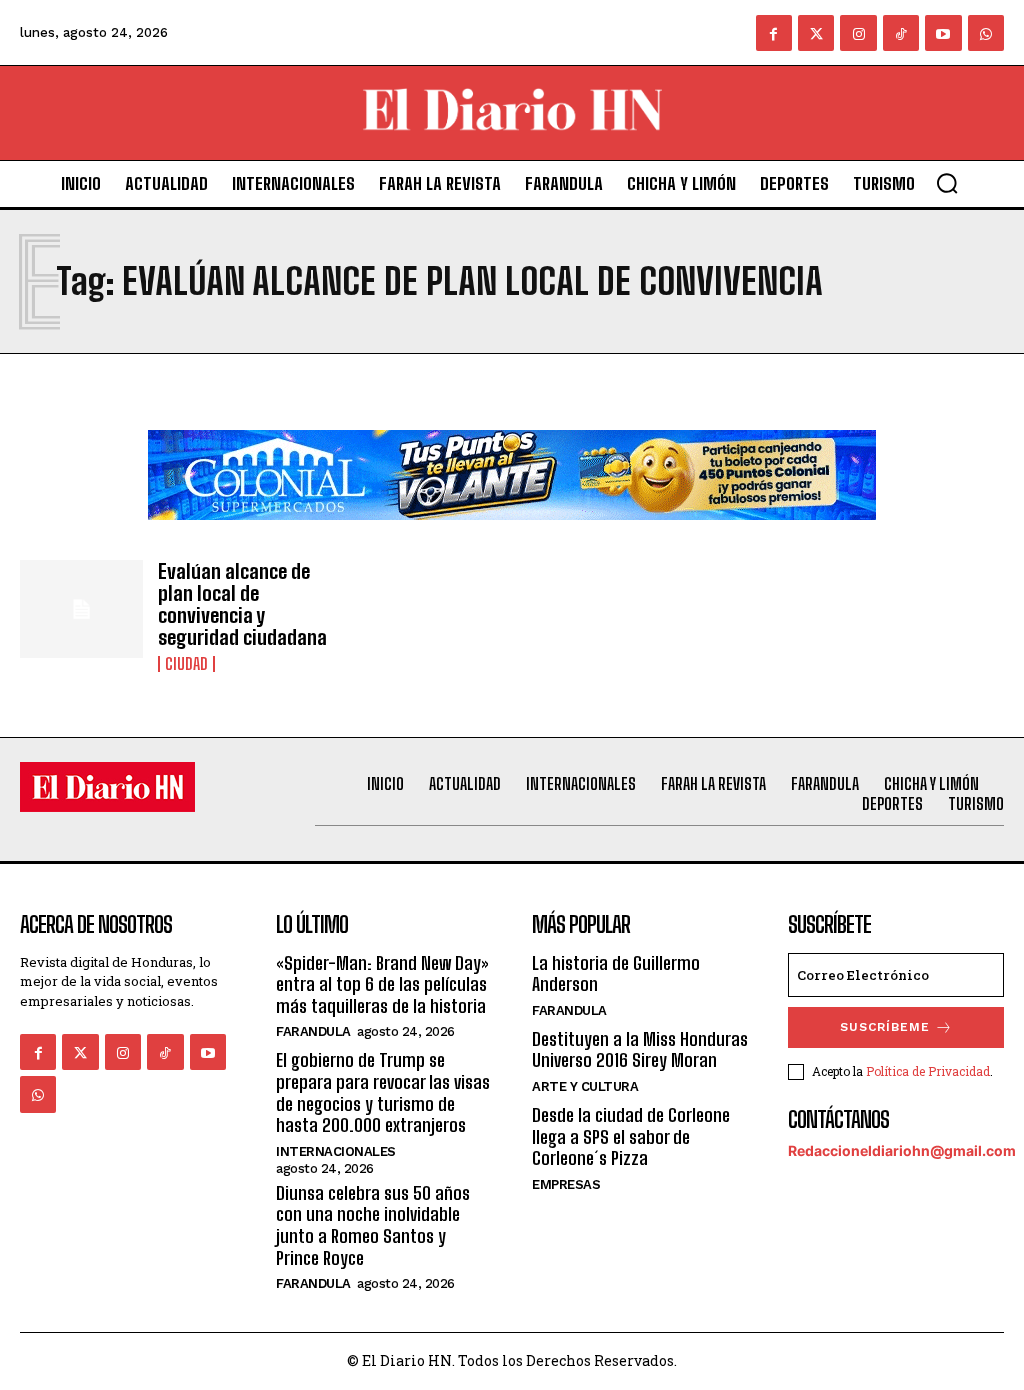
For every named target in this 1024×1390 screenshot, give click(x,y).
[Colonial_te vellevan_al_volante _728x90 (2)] (512, 535)
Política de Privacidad (928, 1071)
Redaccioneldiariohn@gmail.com (902, 1150)
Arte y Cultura (585, 1086)
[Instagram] (858, 33)
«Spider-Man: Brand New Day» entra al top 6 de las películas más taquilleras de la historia (382, 984)
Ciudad (186, 664)
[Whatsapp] (986, 33)
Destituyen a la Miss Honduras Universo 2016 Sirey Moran (640, 1050)
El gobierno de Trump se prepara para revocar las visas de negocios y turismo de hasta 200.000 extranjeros (383, 1092)
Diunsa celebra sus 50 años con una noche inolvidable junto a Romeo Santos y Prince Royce (373, 1225)
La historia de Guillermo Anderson (616, 974)
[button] (947, 183)
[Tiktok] (901, 33)
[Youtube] (943, 33)
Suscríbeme (885, 1027)
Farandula (313, 1031)
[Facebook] (774, 33)
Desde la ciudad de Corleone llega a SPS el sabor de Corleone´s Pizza (631, 1136)
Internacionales (336, 1151)
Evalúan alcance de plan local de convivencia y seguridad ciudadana (242, 604)
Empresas (566, 1184)
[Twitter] (816, 33)
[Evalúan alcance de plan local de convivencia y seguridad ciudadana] (81, 609)
